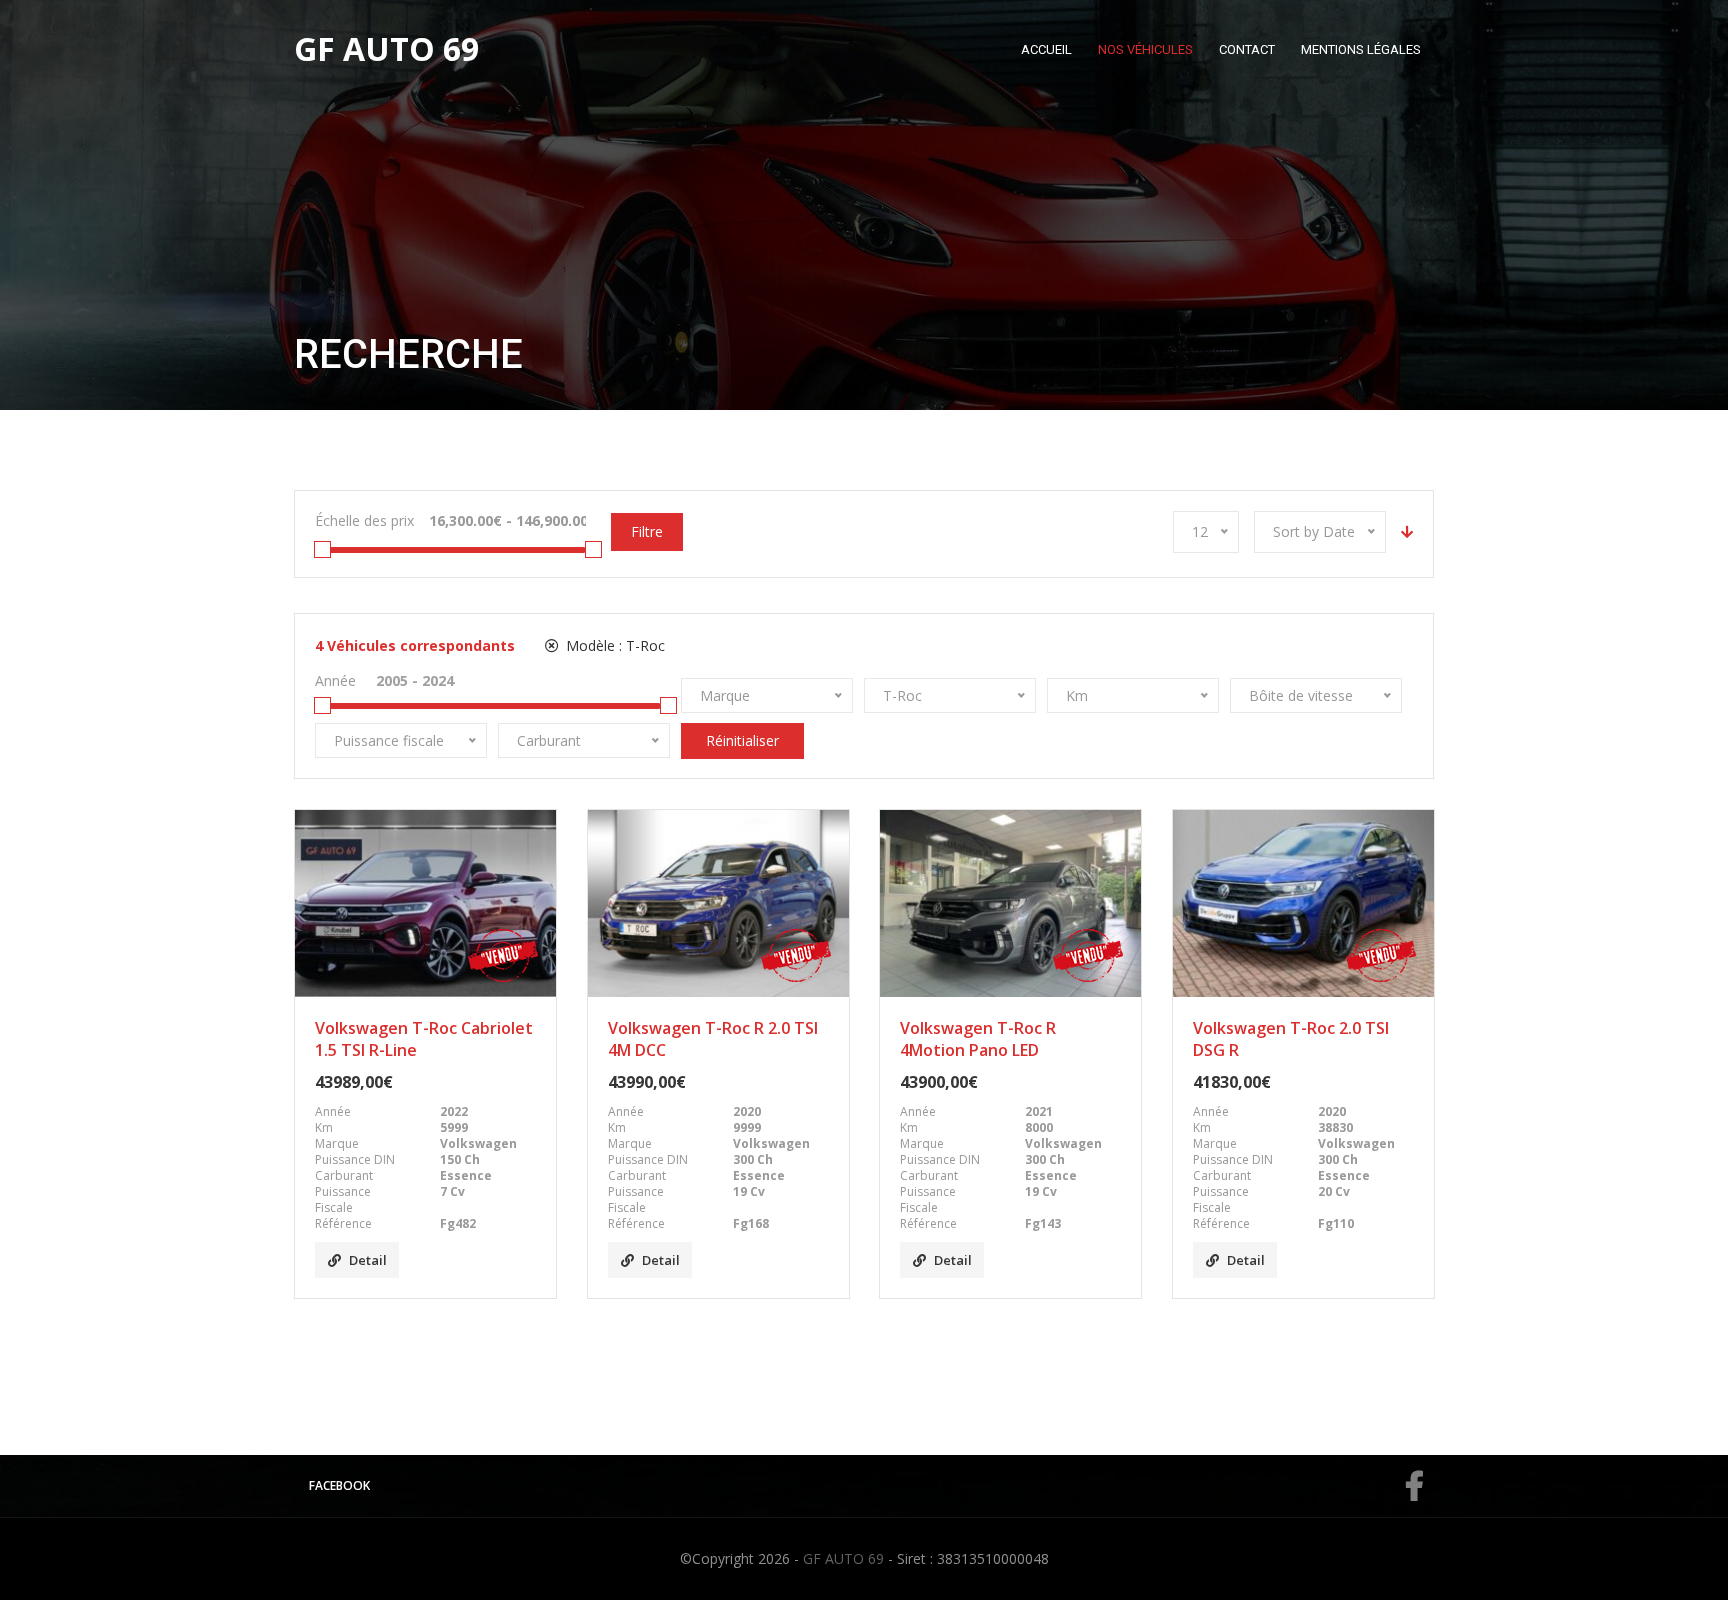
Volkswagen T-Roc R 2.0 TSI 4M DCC (713, 1039)
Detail (368, 1260)
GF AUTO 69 (843, 1558)
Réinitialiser (742, 740)
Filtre (647, 531)
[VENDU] (425, 903)
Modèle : (613, 645)
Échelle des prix (364, 520)
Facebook (339, 1485)
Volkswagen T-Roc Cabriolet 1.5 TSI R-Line (424, 1039)
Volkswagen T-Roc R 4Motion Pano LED (978, 1039)
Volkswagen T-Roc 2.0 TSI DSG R (1291, 1039)
